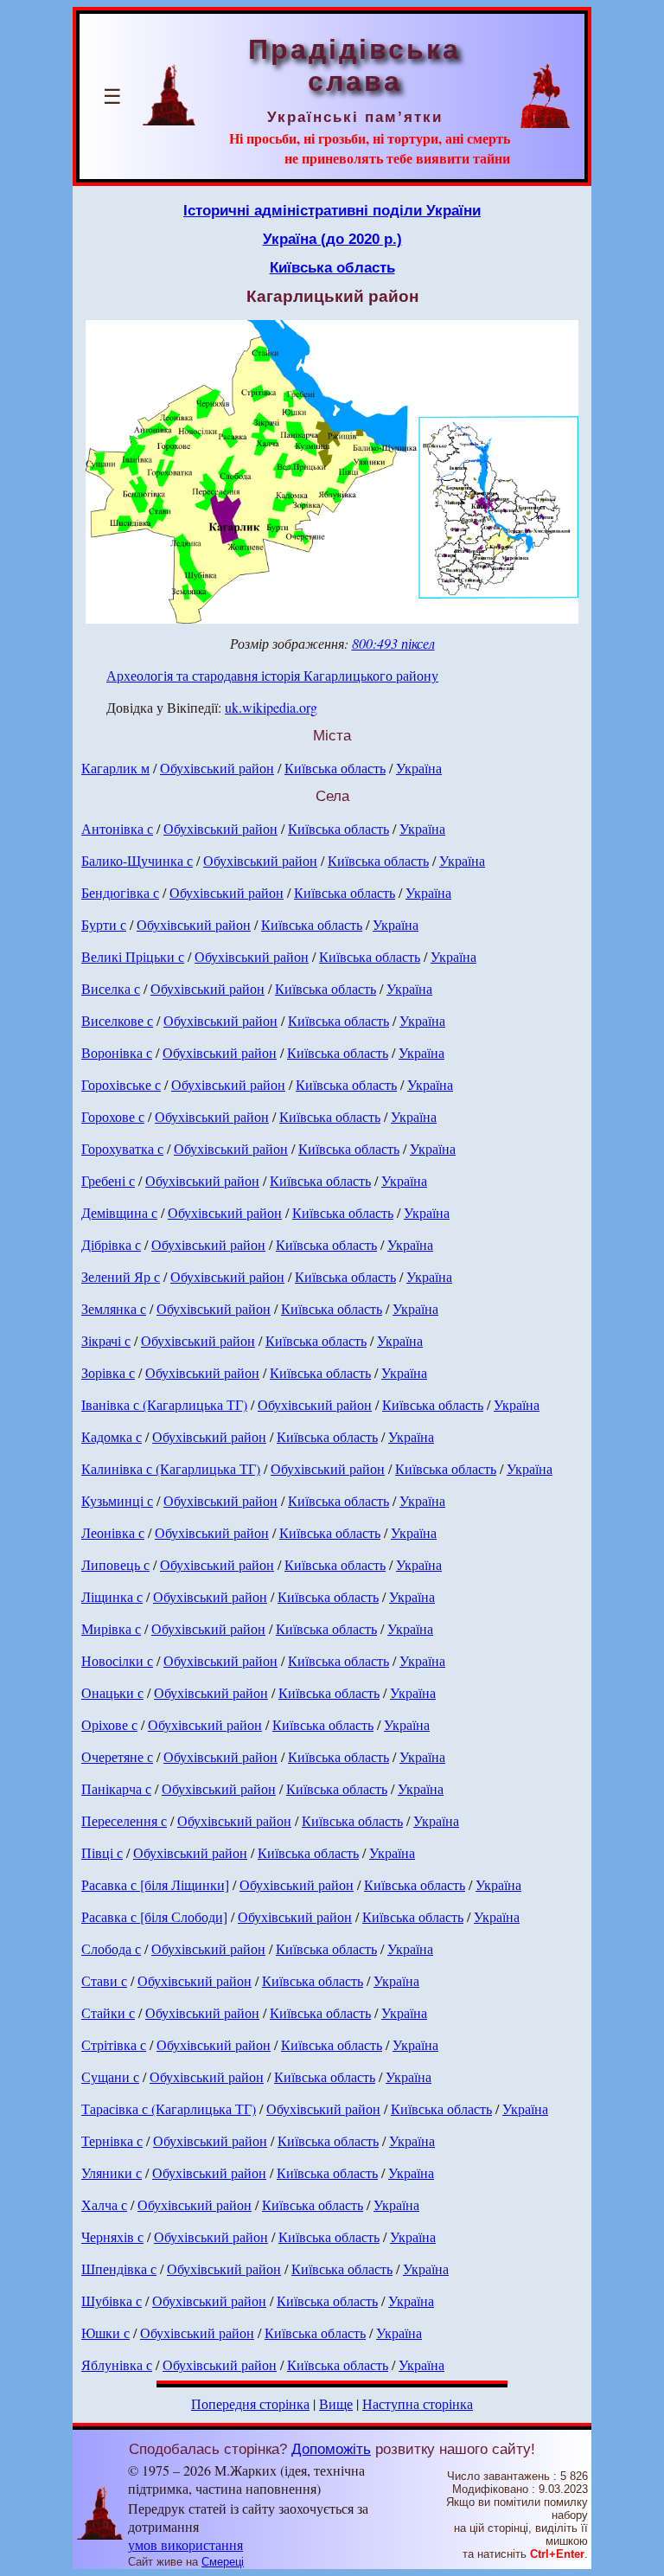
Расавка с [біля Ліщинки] (155, 1884)
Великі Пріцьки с (133, 956)
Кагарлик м (115, 768)
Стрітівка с (114, 2044)
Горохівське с (121, 1084)
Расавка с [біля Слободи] (154, 1916)
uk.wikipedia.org (271, 707)
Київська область (332, 267)
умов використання (185, 2544)
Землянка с (114, 1308)
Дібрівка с (111, 1244)
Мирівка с (111, 1628)
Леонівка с (113, 1532)
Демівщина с (119, 1212)
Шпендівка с (119, 2268)
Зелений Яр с (121, 1276)
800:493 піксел (393, 643)
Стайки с (108, 2012)
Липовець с (115, 1564)
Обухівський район (217, 768)
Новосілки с (117, 1660)
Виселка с (111, 988)
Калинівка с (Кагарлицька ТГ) (171, 1468)
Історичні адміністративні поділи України (332, 210)
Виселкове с (117, 1020)
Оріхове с (109, 1724)
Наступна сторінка (418, 2403)
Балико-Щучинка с (137, 860)
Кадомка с (112, 1436)
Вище (336, 2403)
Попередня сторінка (250, 2403)
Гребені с (108, 1180)
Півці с (102, 1852)
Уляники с (112, 2172)
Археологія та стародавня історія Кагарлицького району (272, 675)
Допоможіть (331, 2449)
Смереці (223, 2562)
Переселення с (124, 1820)
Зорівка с (108, 1372)
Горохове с (113, 1116)
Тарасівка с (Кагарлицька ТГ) (169, 2108)
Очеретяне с (117, 1756)
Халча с (104, 2204)
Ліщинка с (112, 1596)
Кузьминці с (117, 1500)
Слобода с (111, 1948)
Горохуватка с (122, 1148)
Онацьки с (112, 1692)
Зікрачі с (106, 1340)
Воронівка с (117, 1052)
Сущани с (110, 2076)
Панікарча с (116, 1788)
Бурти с (104, 924)
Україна (419, 768)
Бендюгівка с (120, 892)
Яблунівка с (117, 2365)
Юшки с (105, 2332)
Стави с (104, 1980)
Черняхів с (112, 2236)
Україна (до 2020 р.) (332, 239)
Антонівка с (117, 828)
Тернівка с (112, 2140)
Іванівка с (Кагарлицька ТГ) (164, 1404)
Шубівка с (112, 2300)
